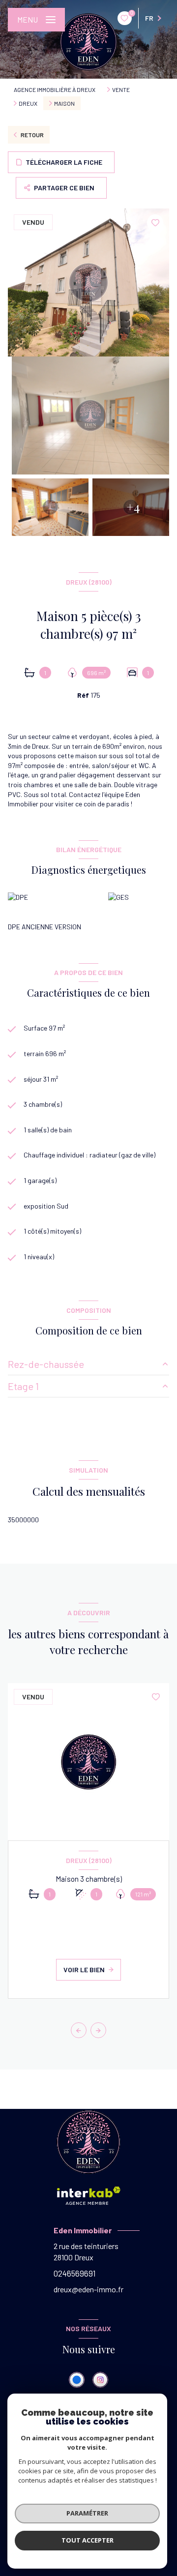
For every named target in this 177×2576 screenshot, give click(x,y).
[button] (98, 2030)
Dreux (28, 103)
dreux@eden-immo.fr (88, 2289)
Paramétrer (87, 2513)
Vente (121, 89)
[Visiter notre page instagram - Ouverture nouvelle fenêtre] (100, 2380)
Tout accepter (88, 2540)
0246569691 (75, 2273)
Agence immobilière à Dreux (55, 89)
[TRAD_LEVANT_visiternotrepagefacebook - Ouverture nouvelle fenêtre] (77, 2380)
